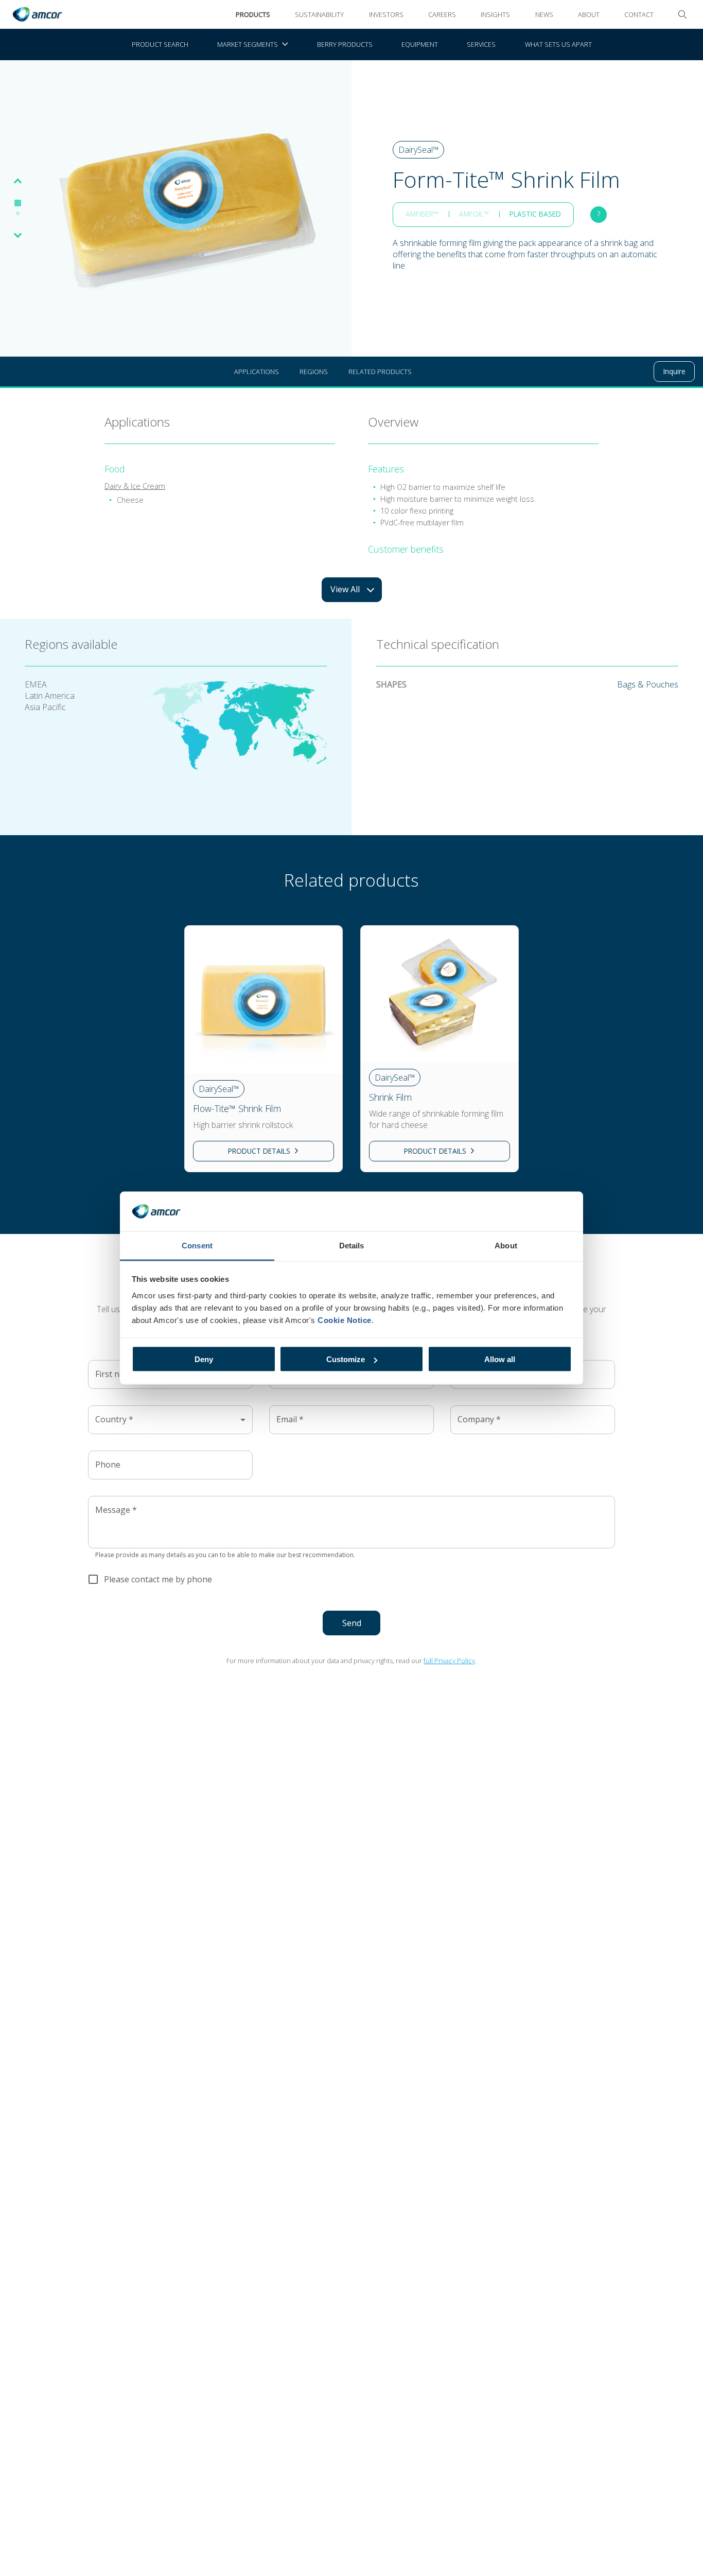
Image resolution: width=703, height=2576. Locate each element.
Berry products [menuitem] (345, 44)
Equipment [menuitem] (420, 44)
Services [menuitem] (481, 44)
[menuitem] (253, 45)
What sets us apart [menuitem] (558, 44)
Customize (346, 1359)
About (589, 14)
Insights (495, 14)
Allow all (500, 1359)
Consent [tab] (197, 1245)
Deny (204, 1359)
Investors (386, 14)
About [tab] (506, 1245)
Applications (257, 372)
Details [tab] (352, 1245)
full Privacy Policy (449, 1661)
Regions (314, 372)
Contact (639, 14)
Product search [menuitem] (160, 44)
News (544, 14)
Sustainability (319, 14)
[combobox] (170, 1420)
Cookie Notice (345, 1320)
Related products (380, 372)
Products (253, 14)
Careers (442, 14)
